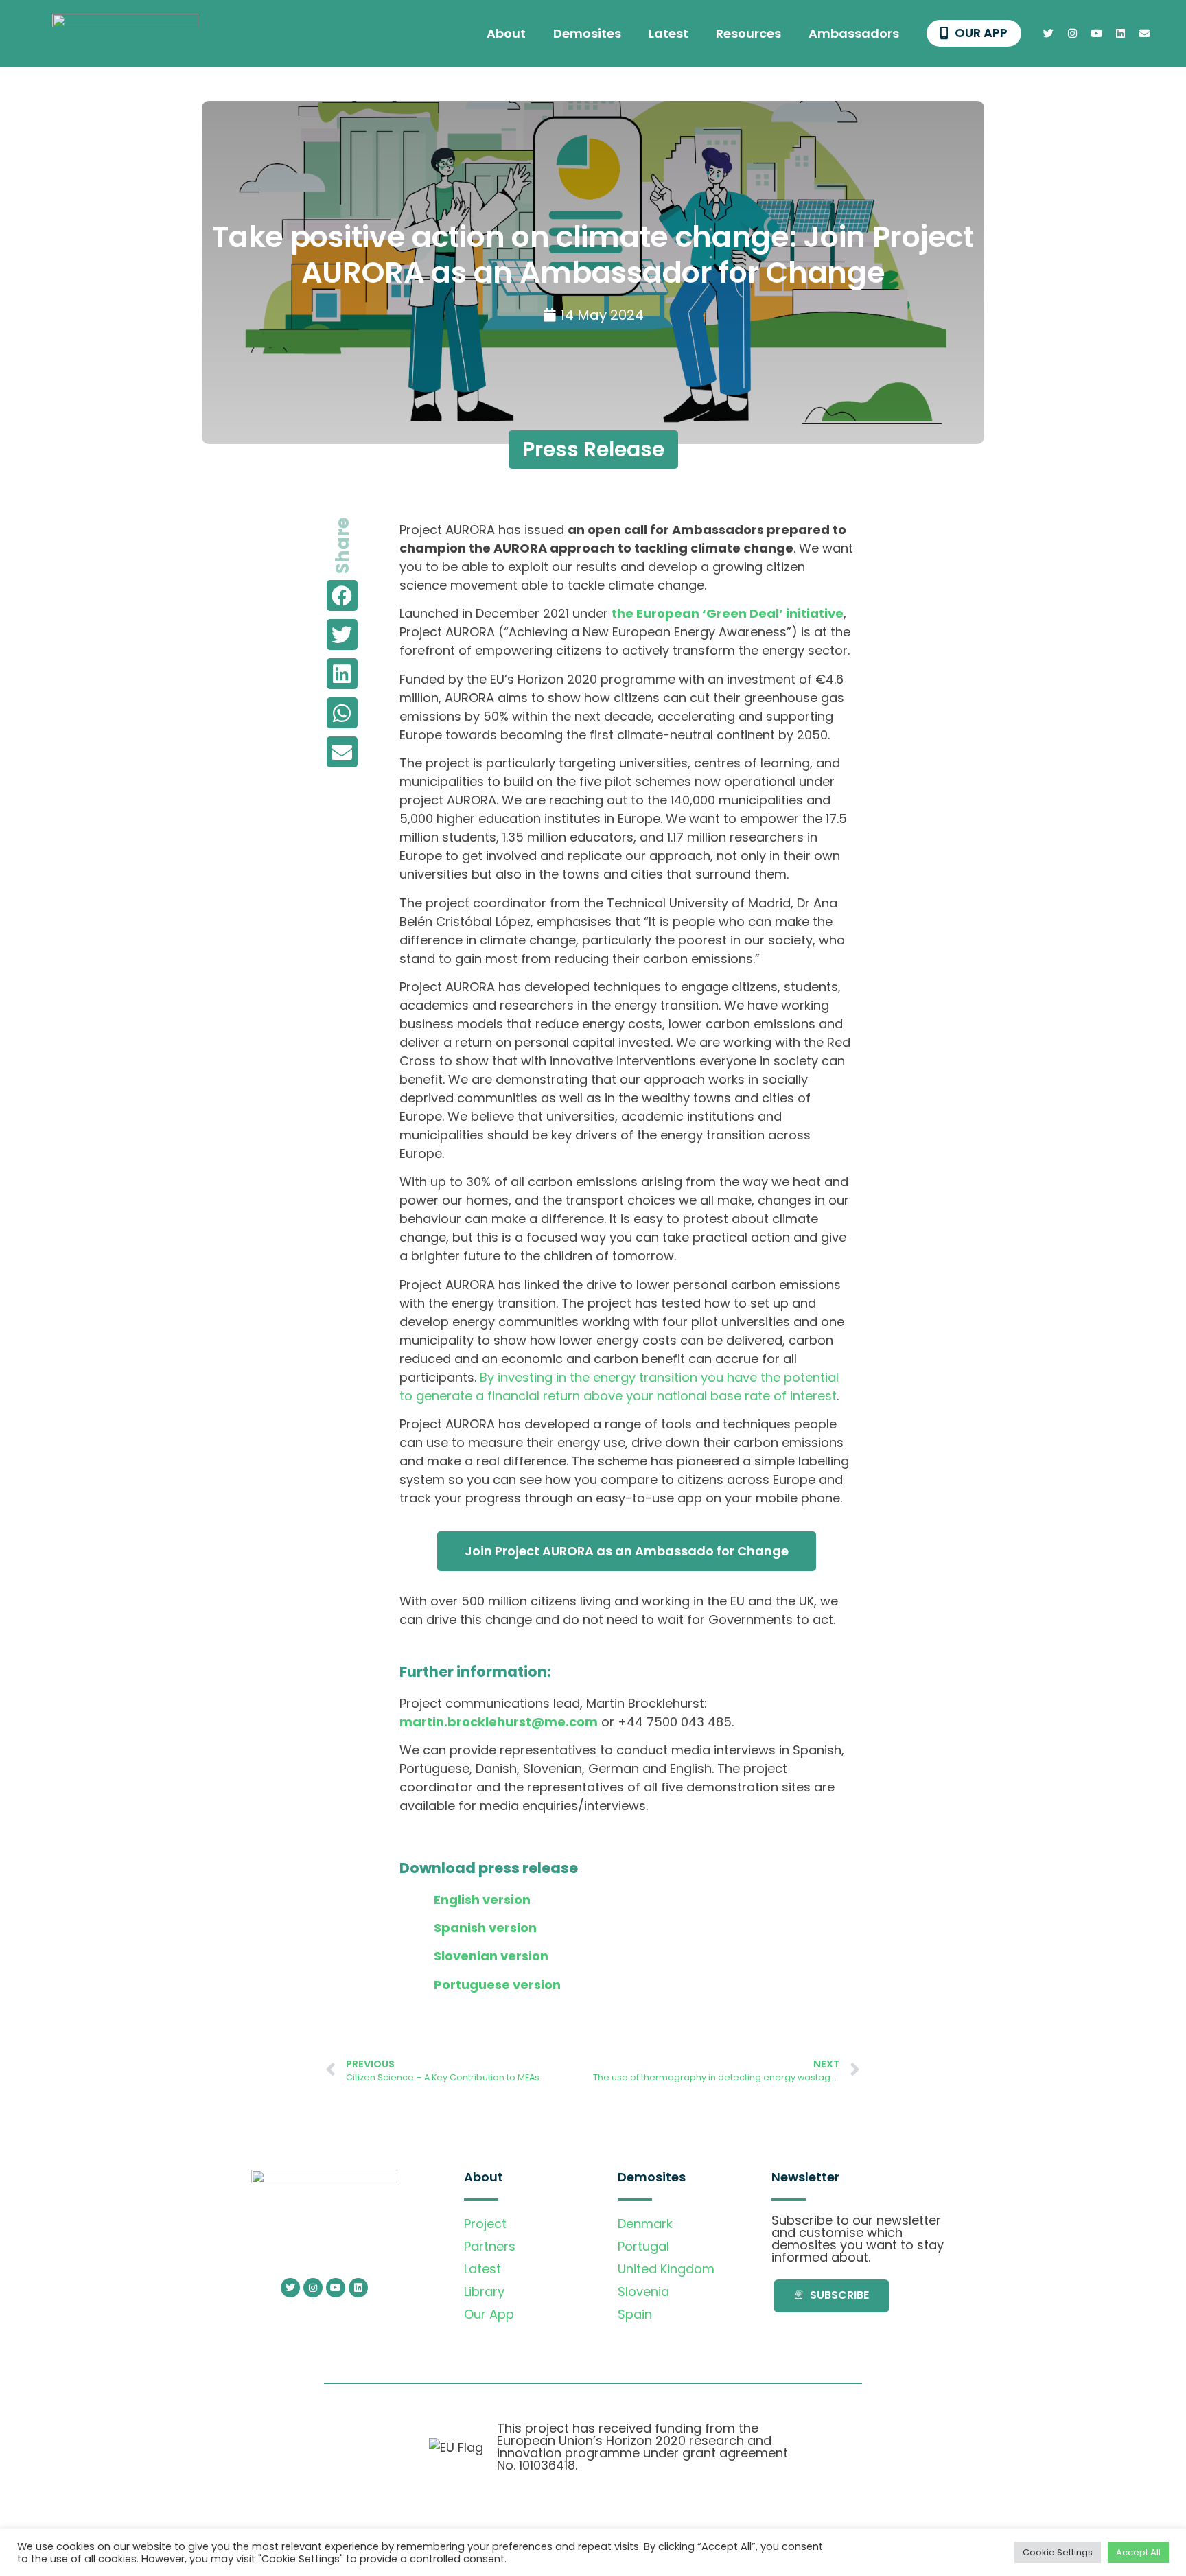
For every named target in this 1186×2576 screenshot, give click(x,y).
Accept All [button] (1138, 2552)
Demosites (587, 33)
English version (482, 1900)
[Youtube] (1097, 34)
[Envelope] (1145, 34)
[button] (342, 595)
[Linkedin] (1121, 34)
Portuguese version (497, 1985)
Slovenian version (491, 1956)
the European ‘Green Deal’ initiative (728, 613)
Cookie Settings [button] (1058, 2552)
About (506, 33)
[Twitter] (1049, 34)
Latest (668, 33)
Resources (748, 33)
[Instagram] (1073, 34)
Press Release (593, 449)
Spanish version (485, 1928)
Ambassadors (854, 33)
